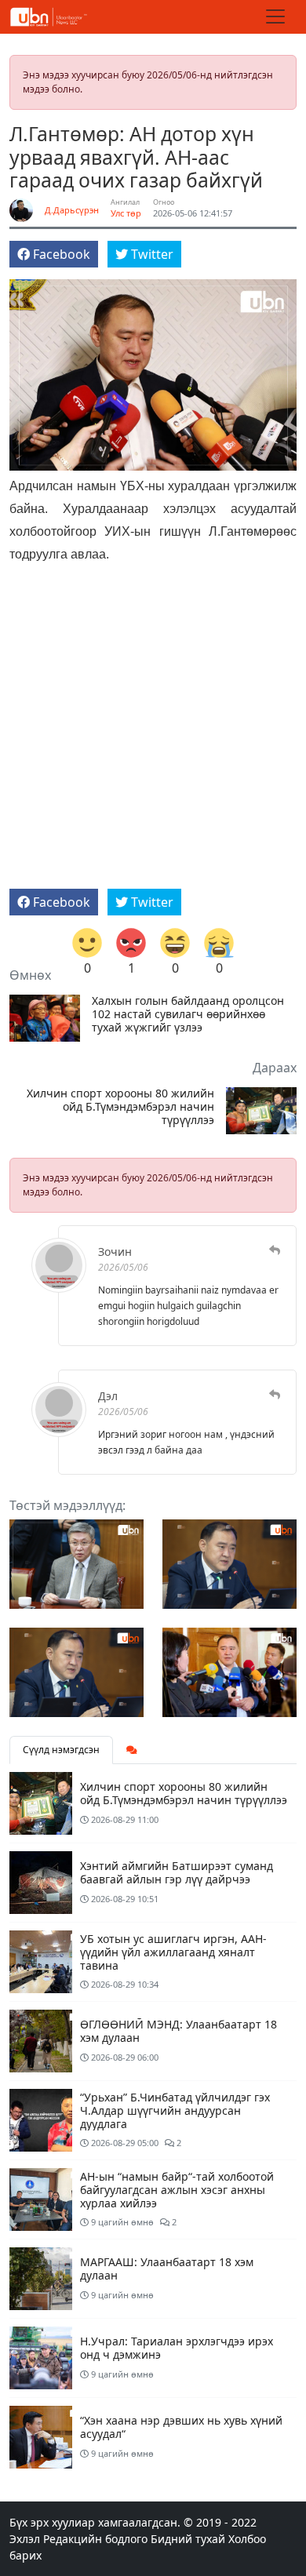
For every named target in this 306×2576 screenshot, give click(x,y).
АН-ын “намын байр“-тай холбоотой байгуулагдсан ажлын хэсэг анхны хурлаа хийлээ (177, 2190)
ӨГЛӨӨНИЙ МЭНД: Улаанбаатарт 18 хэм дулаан (178, 2031)
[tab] (132, 1750)
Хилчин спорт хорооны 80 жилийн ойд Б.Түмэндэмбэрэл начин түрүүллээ (120, 1107)
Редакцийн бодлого (95, 2539)
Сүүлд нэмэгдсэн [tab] (61, 1750)
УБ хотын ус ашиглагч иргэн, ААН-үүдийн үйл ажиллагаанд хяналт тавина (173, 1952)
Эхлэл (25, 2539)
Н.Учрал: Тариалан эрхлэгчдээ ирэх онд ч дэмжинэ (177, 2348)
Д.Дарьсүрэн (72, 210)
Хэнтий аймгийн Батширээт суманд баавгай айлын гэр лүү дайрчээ (177, 1872)
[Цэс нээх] (275, 16)
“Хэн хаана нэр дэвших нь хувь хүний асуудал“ (181, 2427)
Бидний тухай (188, 2539)
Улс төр (126, 213)
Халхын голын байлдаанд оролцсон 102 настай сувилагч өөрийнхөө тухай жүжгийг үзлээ (188, 1014)
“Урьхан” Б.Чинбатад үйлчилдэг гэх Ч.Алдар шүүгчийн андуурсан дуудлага (175, 2110)
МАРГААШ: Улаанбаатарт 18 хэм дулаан (167, 2269)
